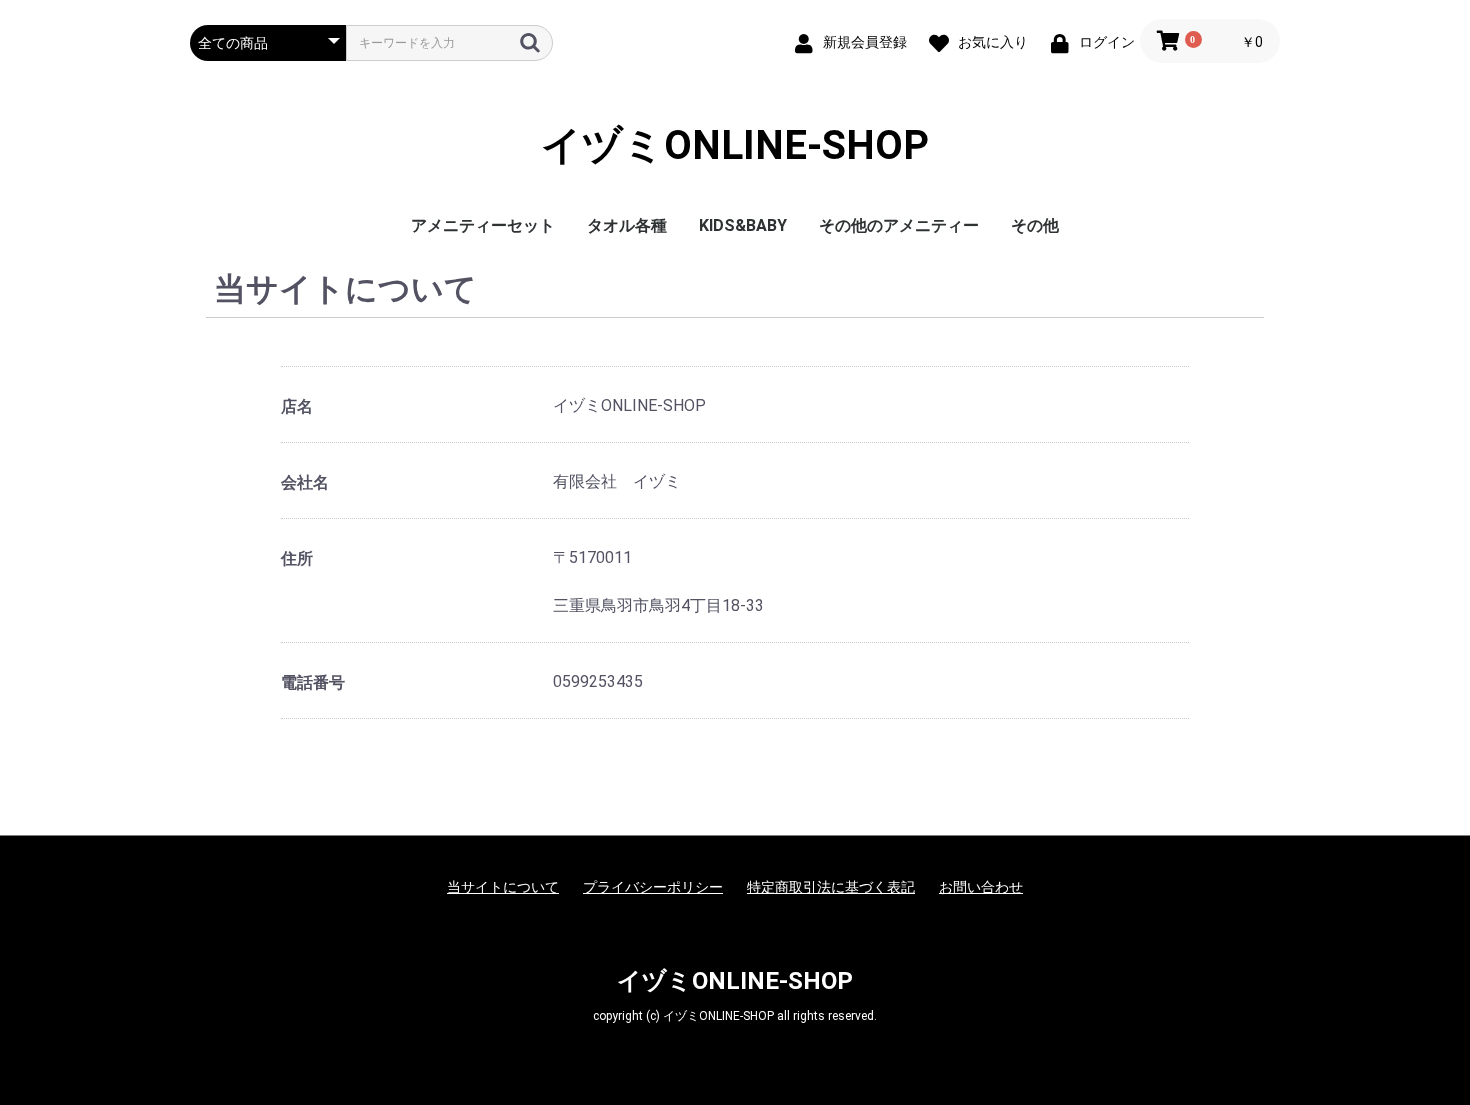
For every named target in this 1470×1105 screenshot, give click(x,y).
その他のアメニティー (899, 225)
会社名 (305, 482)
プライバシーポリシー (653, 887)
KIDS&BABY (743, 225)
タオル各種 (627, 225)
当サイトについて (503, 887)
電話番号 (313, 682)
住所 (297, 558)
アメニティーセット (483, 225)
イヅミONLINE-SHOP (735, 145)
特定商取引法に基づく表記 (831, 887)
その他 (1035, 225)
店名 (297, 406)
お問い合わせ (981, 887)
